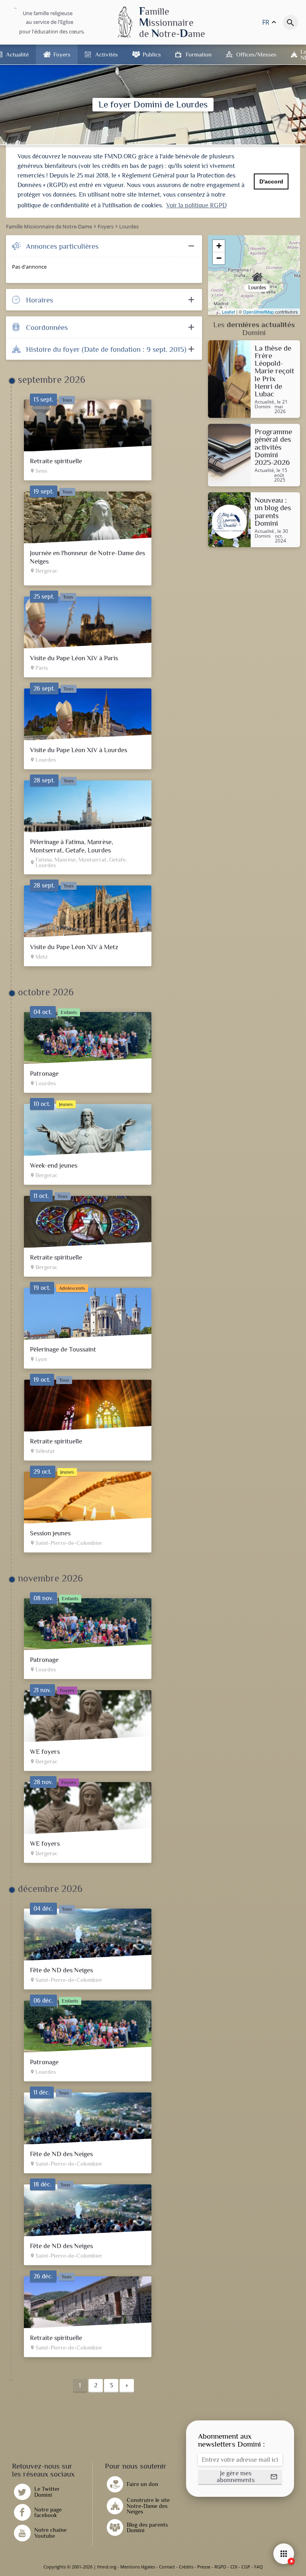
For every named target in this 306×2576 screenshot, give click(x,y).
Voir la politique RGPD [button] (196, 205)
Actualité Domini (264, 405)
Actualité (17, 54)
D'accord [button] (271, 181)
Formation (199, 54)
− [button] (219, 258)
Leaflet (229, 312)
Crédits (186, 2567)
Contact (167, 2567)
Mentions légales (138, 2567)
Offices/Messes (256, 54)
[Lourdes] (254, 275)
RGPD (220, 2567)
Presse (204, 2567)
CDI (234, 2567)
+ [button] (219, 246)
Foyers (62, 54)
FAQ (259, 2567)
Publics (152, 54)
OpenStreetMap (258, 312)
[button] (240, 2477)
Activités (107, 54)
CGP (246, 2567)
